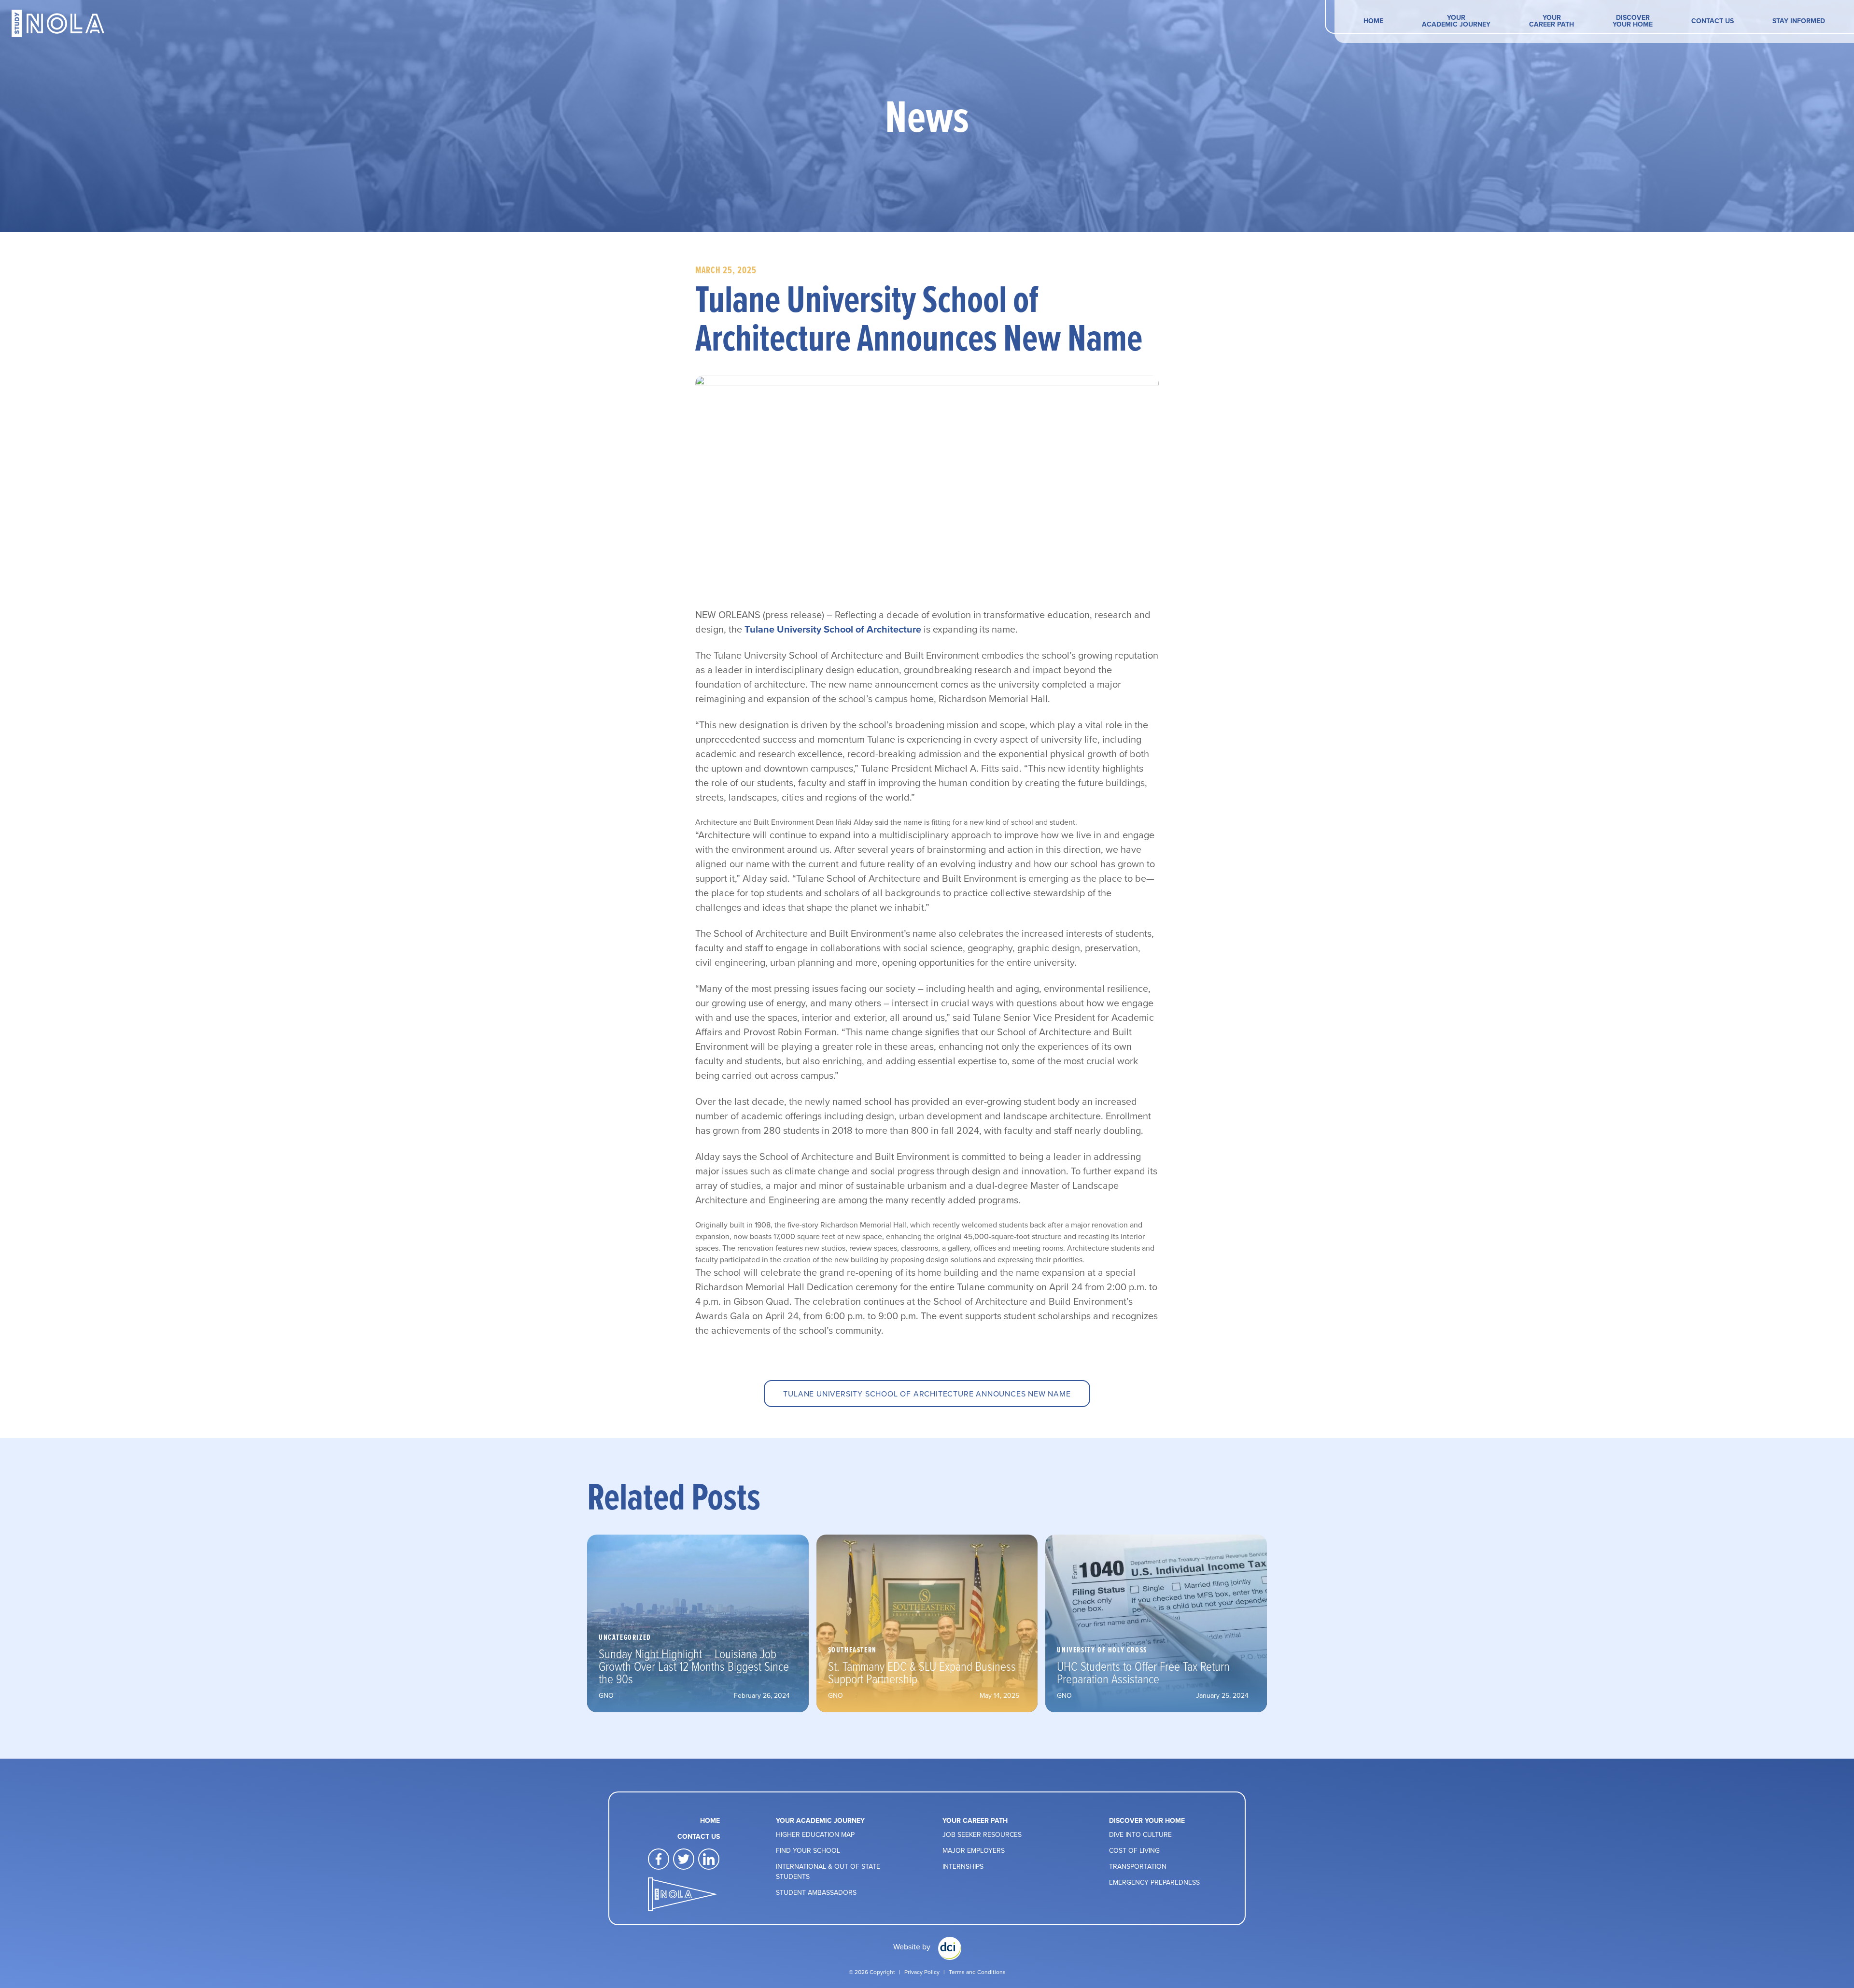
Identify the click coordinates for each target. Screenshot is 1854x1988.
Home (1373, 21)
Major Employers (974, 1850)
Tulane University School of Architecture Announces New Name (927, 1394)
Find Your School (808, 1850)
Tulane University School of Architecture (833, 629)
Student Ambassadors (816, 1892)
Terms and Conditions (977, 1972)
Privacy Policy (922, 1972)
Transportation (1138, 1866)
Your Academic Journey (1456, 21)
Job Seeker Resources (982, 1834)
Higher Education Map (815, 1834)
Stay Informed (1799, 21)
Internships (963, 1866)
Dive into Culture (1140, 1834)
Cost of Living (1134, 1850)
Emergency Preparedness (1154, 1882)
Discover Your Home (1633, 21)
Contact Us (1713, 21)
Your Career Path (1552, 21)
